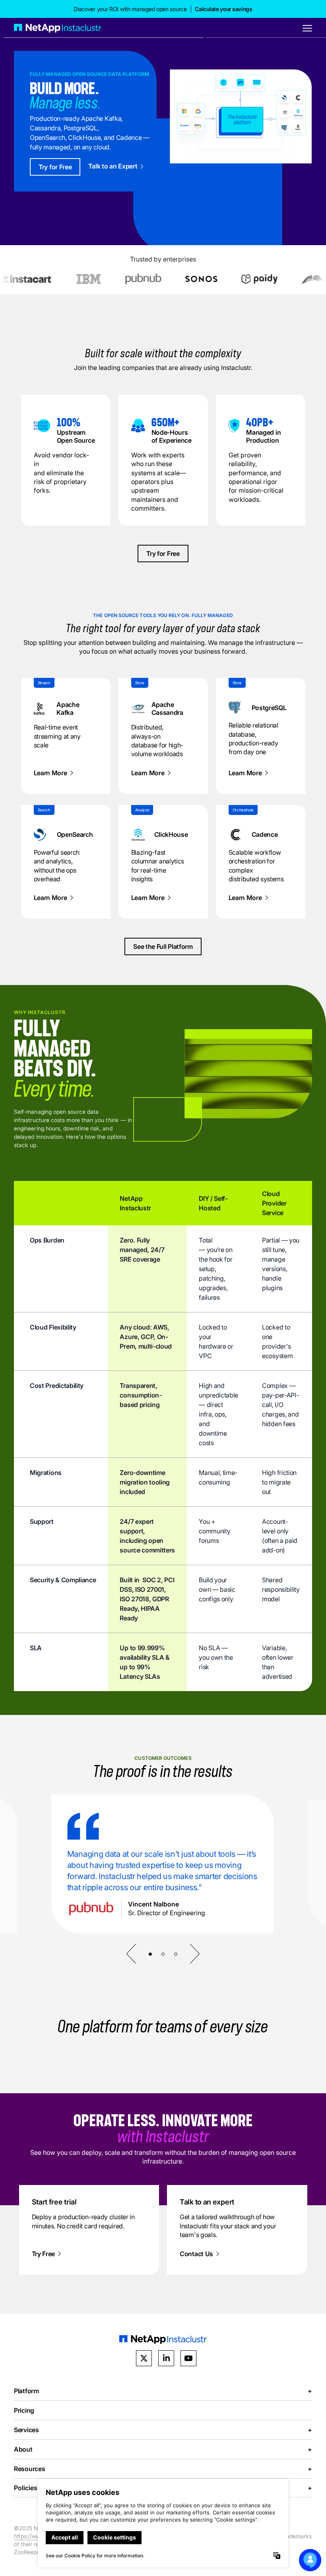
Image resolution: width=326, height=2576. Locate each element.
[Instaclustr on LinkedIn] (166, 2358)
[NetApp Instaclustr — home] (58, 28)
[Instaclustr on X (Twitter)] (144, 2358)
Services (163, 2430)
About (163, 2449)
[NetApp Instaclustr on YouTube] (188, 2358)
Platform (163, 2391)
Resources (163, 2469)
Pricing (24, 2410)
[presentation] (131, 1954)
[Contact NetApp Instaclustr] (310, 2560)
